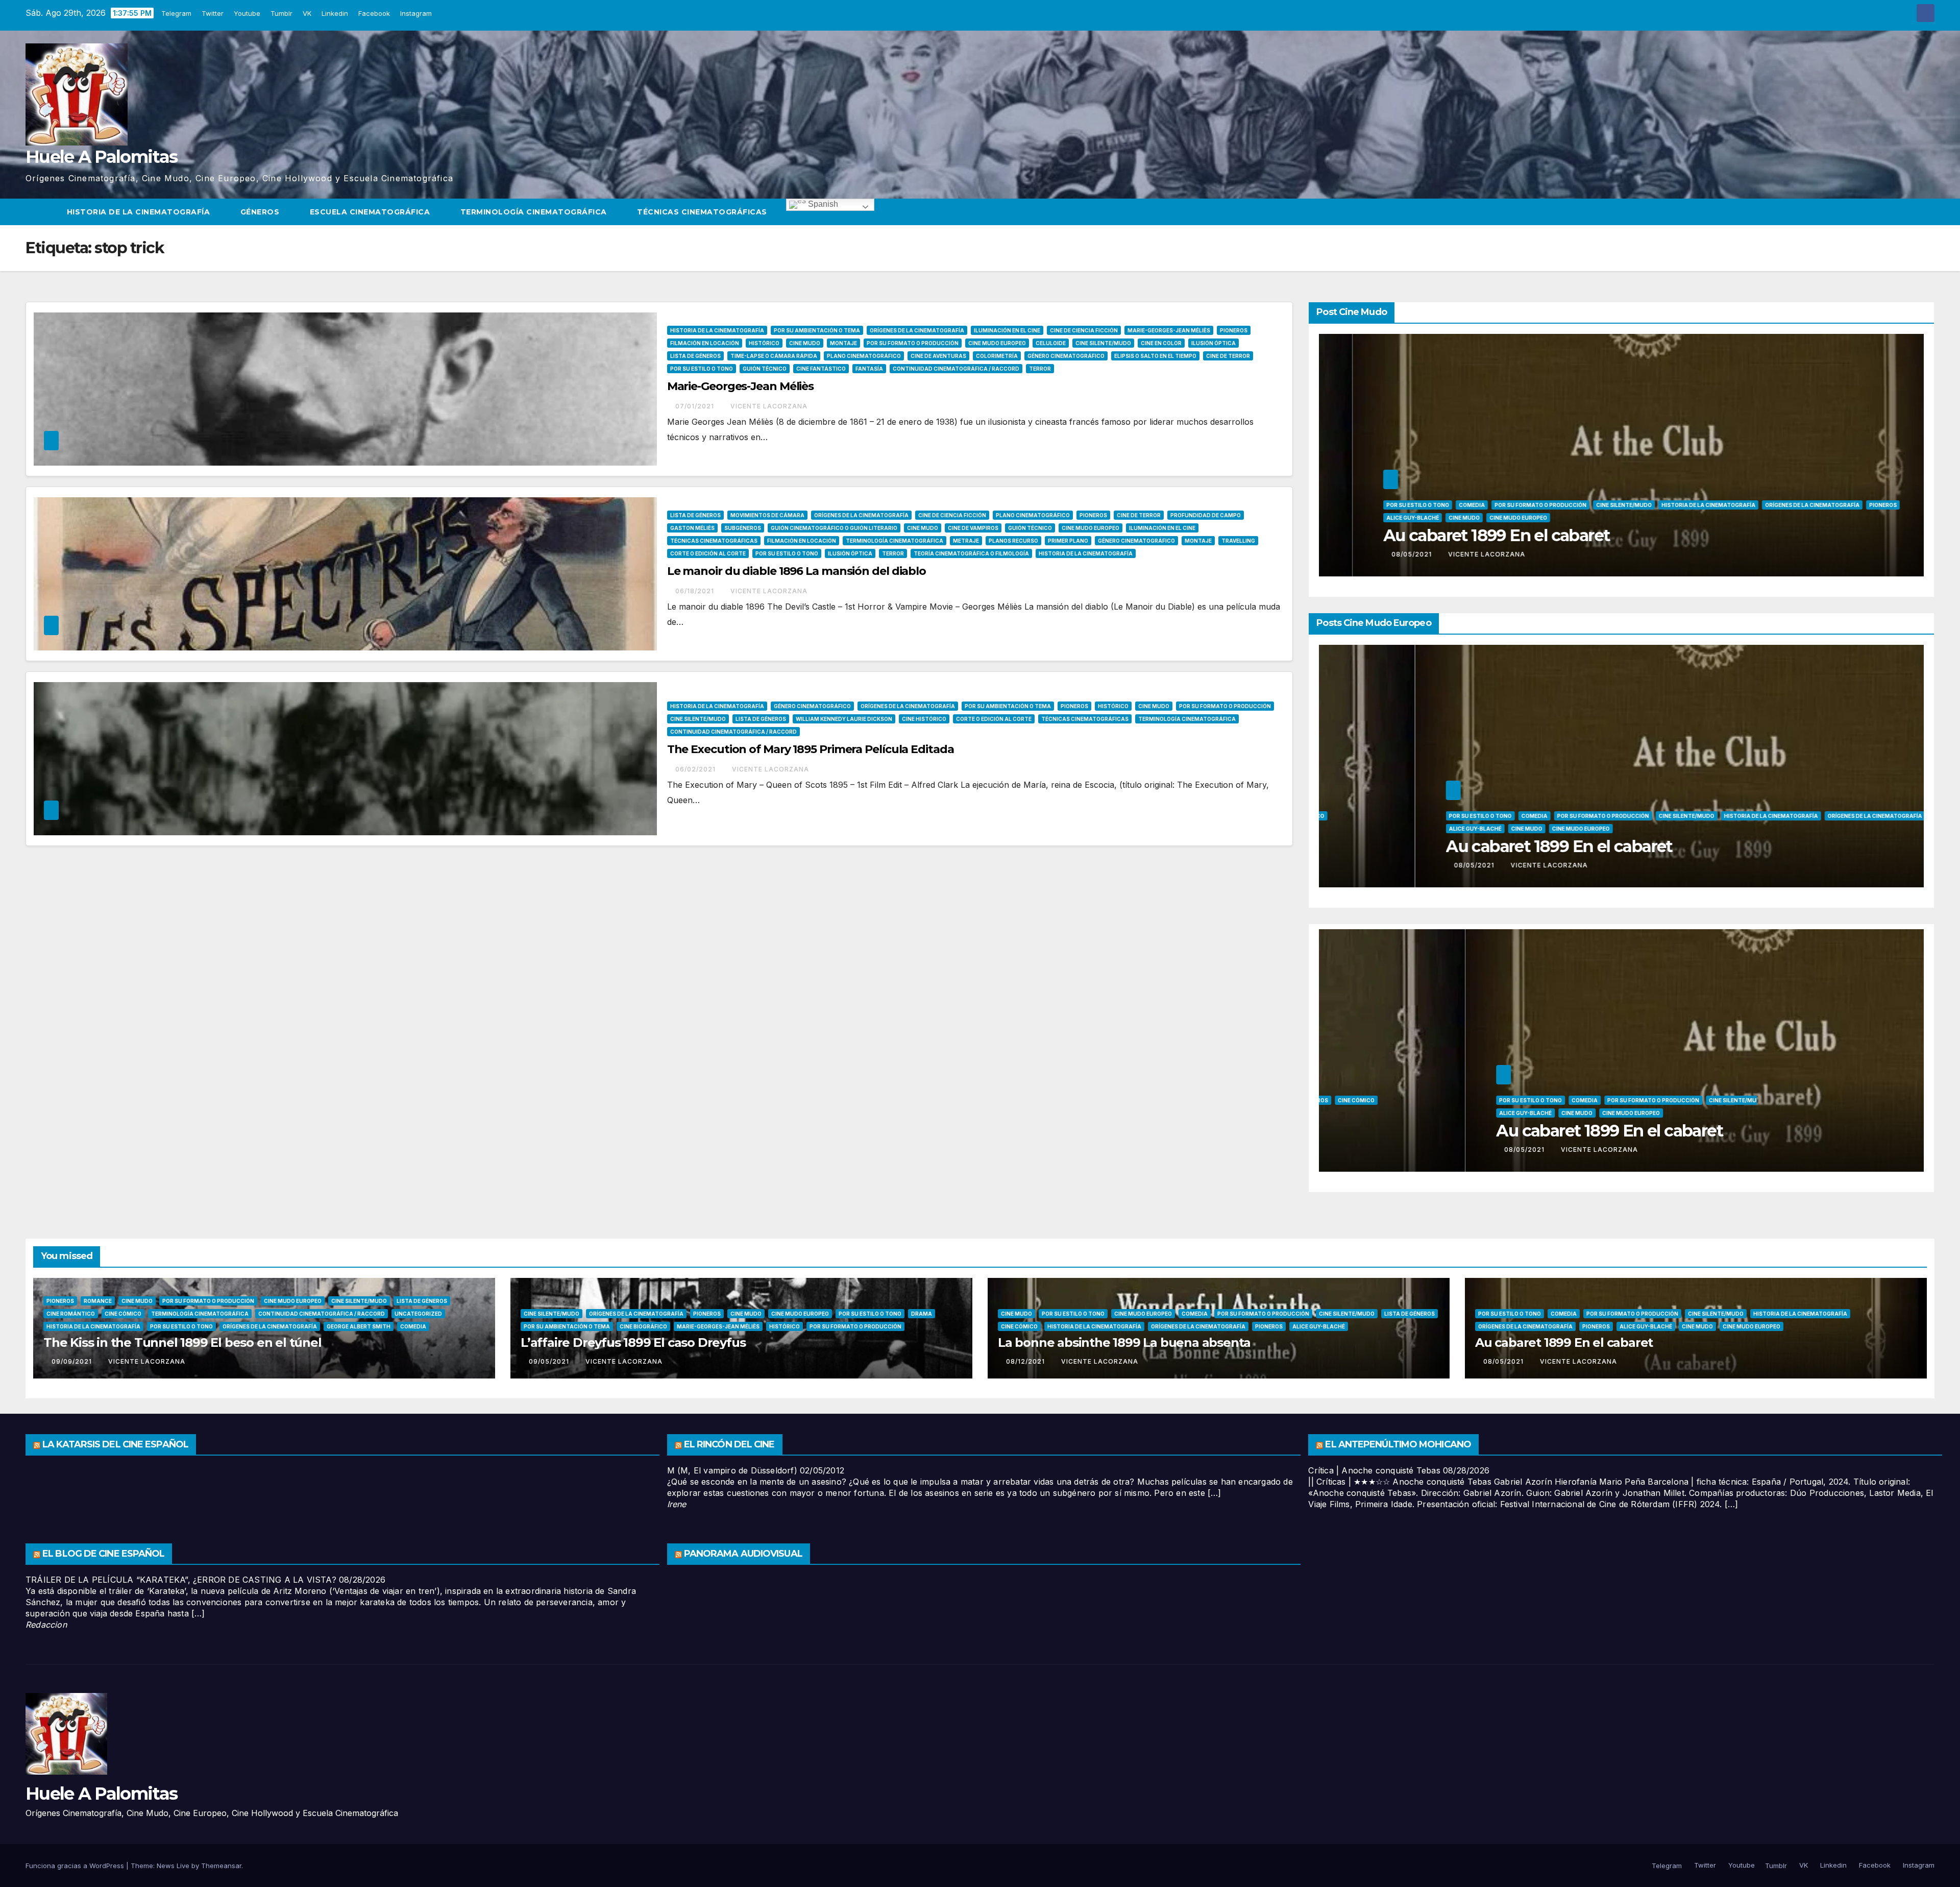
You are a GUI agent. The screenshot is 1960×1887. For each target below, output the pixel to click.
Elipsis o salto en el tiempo (1155, 356)
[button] (1927, 212)
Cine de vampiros (973, 528)
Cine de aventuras (938, 356)
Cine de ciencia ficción (1084, 330)
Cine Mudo (805, 343)
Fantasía (869, 369)
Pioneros (1234, 330)
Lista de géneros (695, 356)
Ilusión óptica (1214, 343)
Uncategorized (1369, 505)
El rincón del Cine (729, 1444)
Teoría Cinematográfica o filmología (971, 553)
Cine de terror (1228, 356)
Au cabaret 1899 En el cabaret (1564, 1342)
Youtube (248, 13)
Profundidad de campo (1206, 515)
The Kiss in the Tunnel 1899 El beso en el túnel (182, 1342)
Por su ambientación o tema (817, 330)
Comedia (413, 1326)
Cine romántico (1536, 492)
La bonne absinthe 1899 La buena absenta (1124, 1342)
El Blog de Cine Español (103, 1554)
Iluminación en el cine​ (1007, 330)
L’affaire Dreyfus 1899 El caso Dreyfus (633, 1342)
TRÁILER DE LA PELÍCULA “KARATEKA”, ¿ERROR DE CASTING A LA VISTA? (181, 1580)
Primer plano (1068, 541)
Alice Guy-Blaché (1624, 807)
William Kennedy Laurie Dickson (844, 719)
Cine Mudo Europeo (997, 343)
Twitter (214, 13)
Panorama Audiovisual (743, 1554)
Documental (1553, 794)
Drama (922, 1314)
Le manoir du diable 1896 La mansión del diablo (797, 571)
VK (308, 13)
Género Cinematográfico (1066, 356)
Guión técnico (765, 369)
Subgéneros (743, 528)
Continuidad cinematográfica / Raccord (956, 369)
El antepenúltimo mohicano (1398, 1444)
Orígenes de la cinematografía (917, 330)
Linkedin (336, 13)
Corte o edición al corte (708, 553)
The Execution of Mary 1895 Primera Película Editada (811, 749)
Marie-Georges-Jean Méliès (1169, 330)
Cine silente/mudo (1103, 343)
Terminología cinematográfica (535, 212)
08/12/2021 (1026, 1361)
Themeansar (221, 1866)
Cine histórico (924, 719)
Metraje (966, 541)
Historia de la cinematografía (140, 212)
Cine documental (1836, 794)
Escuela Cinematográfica (371, 212)
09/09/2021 (73, 1361)
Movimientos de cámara (767, 515)
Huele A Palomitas (101, 157)
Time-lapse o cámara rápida (774, 356)
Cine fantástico (821, 369)
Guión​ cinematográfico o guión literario (834, 528)
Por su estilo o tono (702, 369)
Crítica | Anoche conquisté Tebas (1374, 1470)
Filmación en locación (705, 343)
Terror (1040, 369)
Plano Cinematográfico (864, 356)
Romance (98, 1301)
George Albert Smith (359, 1326)
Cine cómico (1588, 492)
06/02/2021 (696, 769)
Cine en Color (1161, 343)
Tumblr (283, 13)
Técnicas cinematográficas (703, 212)
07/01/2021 (696, 406)
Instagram (417, 13)
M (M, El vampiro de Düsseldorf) (732, 1470)
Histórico (764, 343)
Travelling (1238, 541)
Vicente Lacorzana (769, 406)
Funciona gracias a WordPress (76, 1866)
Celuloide (1051, 343)
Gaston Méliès (692, 528)
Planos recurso (1013, 541)
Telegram (177, 13)
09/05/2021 (1733, 554)
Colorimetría (997, 356)
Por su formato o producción (913, 343)
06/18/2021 (696, 591)
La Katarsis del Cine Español (115, 1444)
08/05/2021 (1379, 865)
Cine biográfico (1730, 518)
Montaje (843, 343)
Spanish (822, 204)
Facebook (375, 13)
